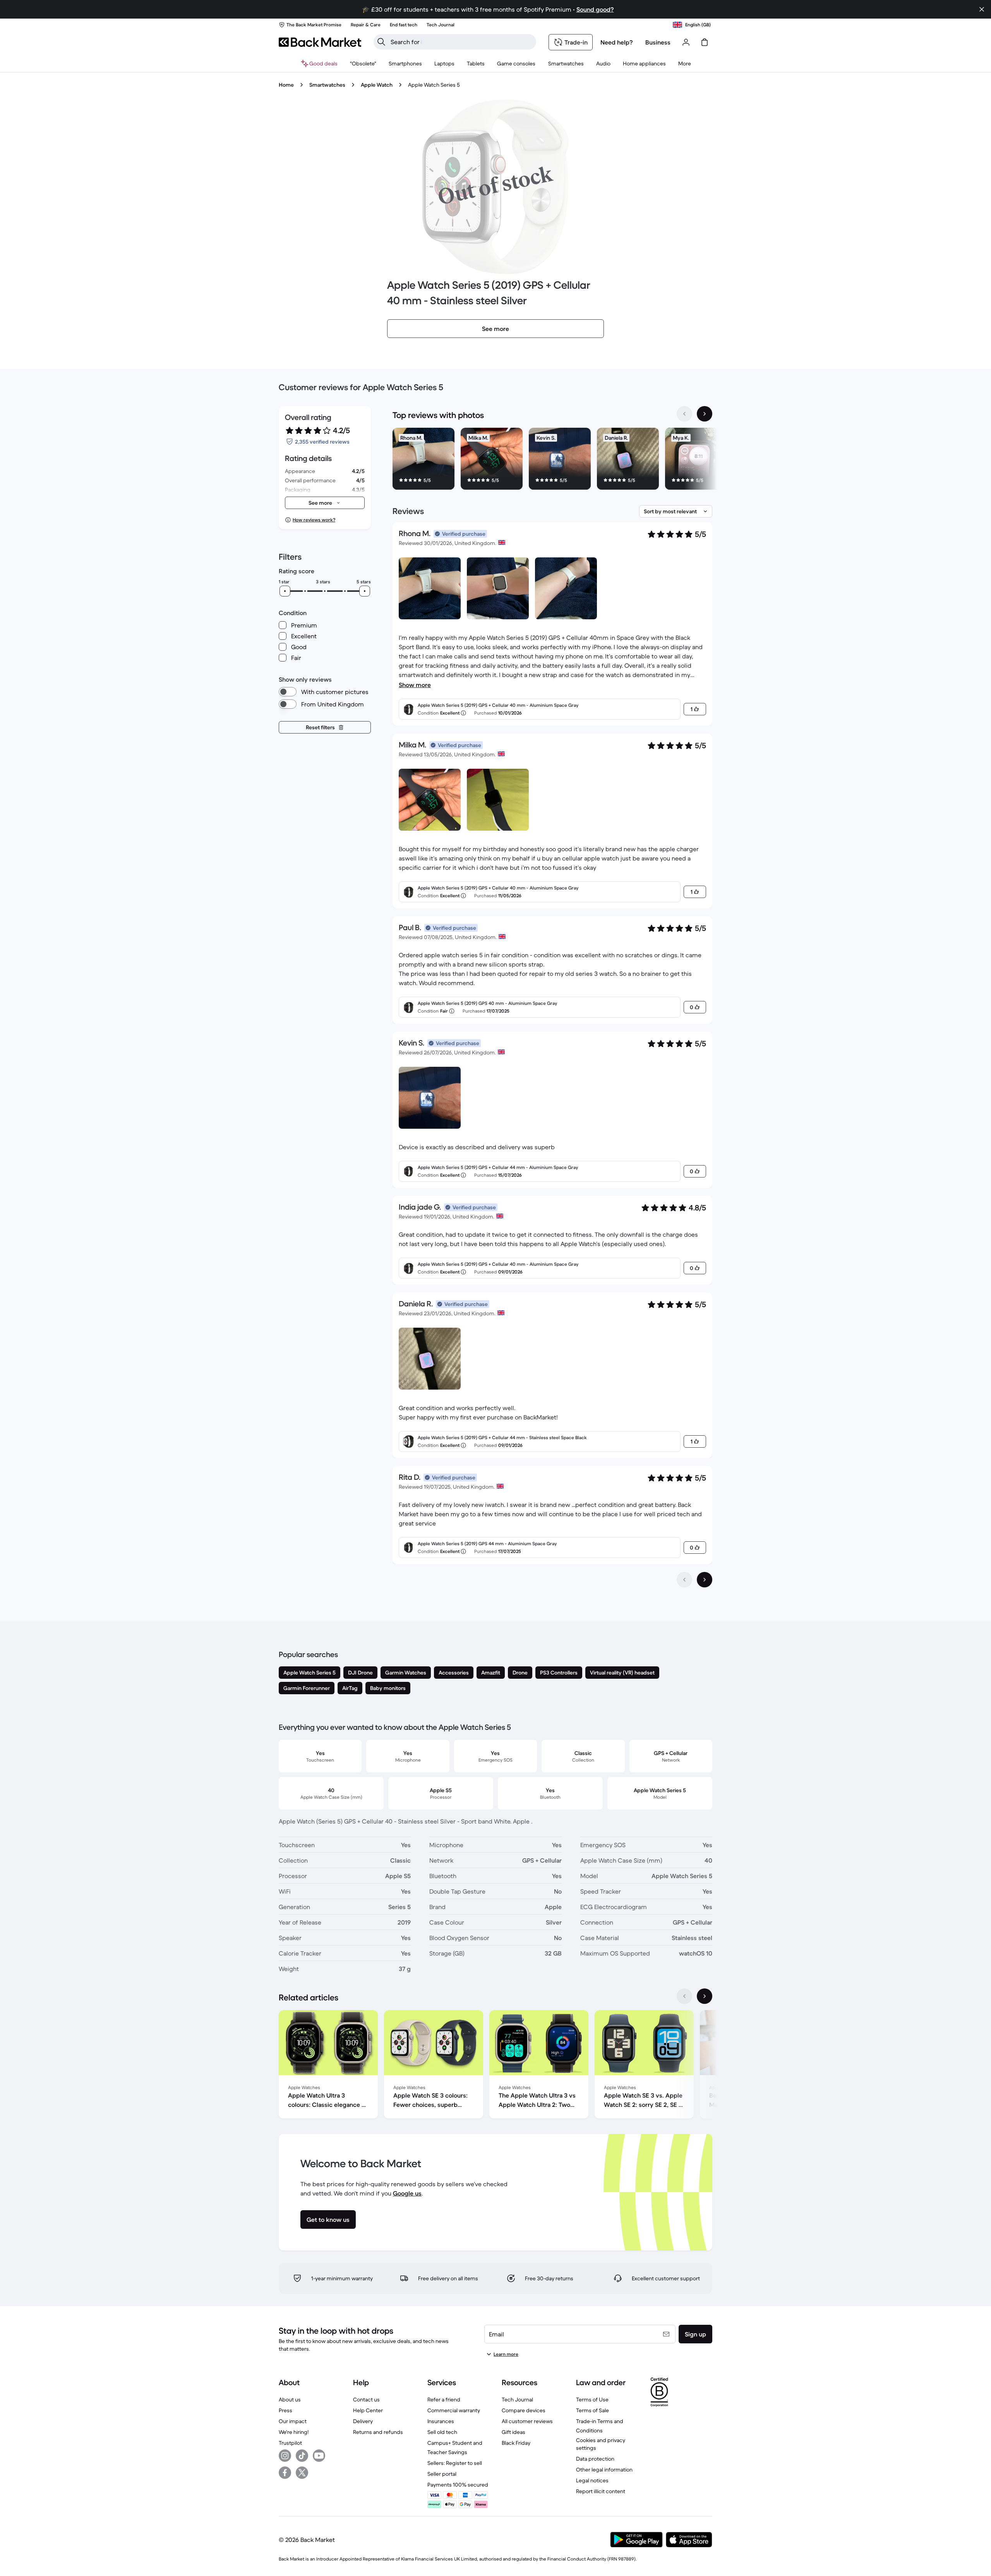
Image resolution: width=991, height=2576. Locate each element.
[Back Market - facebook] (285, 2473)
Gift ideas (514, 2432)
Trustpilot (290, 2443)
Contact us (366, 2399)
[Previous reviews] (684, 1580)
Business (658, 42)
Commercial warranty (454, 2410)
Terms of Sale (592, 2410)
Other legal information (604, 2470)
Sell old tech (442, 2432)
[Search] (381, 42)
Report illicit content (601, 2491)
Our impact (293, 2421)
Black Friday (516, 2443)
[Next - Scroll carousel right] (705, 414)
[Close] (982, 9)
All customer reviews (527, 2421)
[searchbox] (461, 42)
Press (285, 2410)
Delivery (363, 2421)
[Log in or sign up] (686, 42)
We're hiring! (294, 2432)
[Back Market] (320, 42)
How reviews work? (314, 520)
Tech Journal (517, 2399)
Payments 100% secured (458, 2485)
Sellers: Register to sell (455, 2463)
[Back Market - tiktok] (302, 2456)
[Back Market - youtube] (319, 2456)
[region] (552, 460)
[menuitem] (405, 63)
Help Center (368, 2410)
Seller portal (442, 2474)
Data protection (595, 2459)
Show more (415, 685)
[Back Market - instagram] (285, 2456)
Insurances (441, 2421)
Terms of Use (592, 2399)
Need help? (617, 42)
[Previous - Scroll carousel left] (684, 414)
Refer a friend (444, 2399)
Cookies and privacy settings (601, 2444)
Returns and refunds (378, 2432)
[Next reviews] (705, 1580)
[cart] (705, 42)
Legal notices (592, 2480)
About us (290, 2399)
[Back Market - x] (302, 2473)
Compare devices (524, 2410)
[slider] (285, 591)
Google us (407, 2193)
